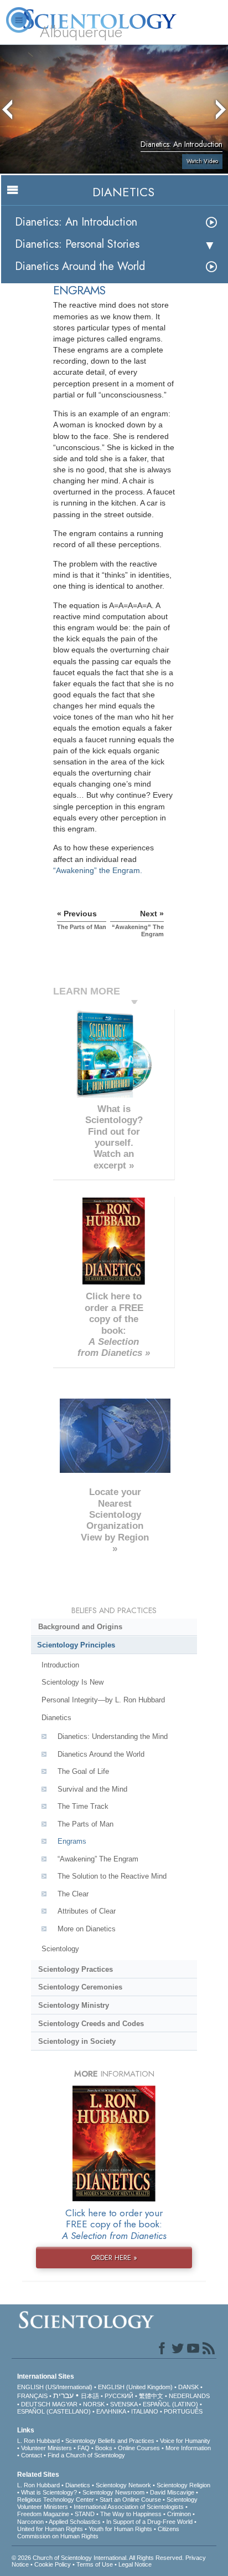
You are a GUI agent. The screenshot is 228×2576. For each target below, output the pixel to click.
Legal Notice (135, 2564)
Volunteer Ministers (46, 2448)
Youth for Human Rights (120, 2529)
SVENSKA (124, 2404)
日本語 (90, 2396)
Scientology (60, 1949)
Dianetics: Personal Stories (77, 244)
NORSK (94, 2404)
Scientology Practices (76, 1969)
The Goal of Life (83, 1771)
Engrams (72, 1841)
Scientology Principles (76, 1645)
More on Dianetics (87, 1929)
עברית (63, 2395)
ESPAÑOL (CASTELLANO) (54, 2411)
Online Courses (139, 2448)
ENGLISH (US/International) (55, 2387)
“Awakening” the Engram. (98, 870)
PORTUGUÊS (183, 2411)
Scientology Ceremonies (80, 1987)
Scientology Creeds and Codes (91, 2024)
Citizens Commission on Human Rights (98, 2532)
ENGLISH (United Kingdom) (135, 2387)
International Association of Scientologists (129, 2507)
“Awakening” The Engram (98, 1859)
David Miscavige (172, 2492)
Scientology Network (123, 2485)
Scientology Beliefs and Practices (110, 2441)
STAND (85, 2514)
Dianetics (56, 1718)
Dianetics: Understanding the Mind (113, 1736)
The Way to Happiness (131, 2514)
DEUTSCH (36, 2404)
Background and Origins (80, 1627)
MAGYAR (65, 2404)
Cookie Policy (53, 2564)
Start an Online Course (130, 2500)
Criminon (179, 2514)
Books (104, 2448)
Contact (32, 2455)
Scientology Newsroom (113, 2492)
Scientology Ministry (74, 2005)
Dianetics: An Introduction (76, 222)
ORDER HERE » (114, 2258)
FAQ (84, 2448)
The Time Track (83, 1806)
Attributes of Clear (87, 1911)
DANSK (188, 2387)
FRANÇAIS (32, 2396)
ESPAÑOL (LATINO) (170, 2404)
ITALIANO (145, 2411)
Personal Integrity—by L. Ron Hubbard (103, 1700)
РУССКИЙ (119, 2396)
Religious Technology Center (56, 2500)
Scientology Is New (72, 1682)
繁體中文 (151, 2396)
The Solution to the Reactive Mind (112, 1876)
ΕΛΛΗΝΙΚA (111, 2411)
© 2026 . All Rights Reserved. (99, 2558)
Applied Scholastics (75, 2522)
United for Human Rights (50, 2529)
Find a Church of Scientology (86, 2455)
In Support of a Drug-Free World (149, 2522)
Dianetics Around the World (80, 266)
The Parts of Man (85, 1824)
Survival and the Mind (92, 1789)
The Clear (73, 1894)
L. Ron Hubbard (38, 2441)
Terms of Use (95, 2564)
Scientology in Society (77, 2041)
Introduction (60, 1665)
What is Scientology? (49, 2492)
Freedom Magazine (43, 2514)
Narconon (30, 2522)
